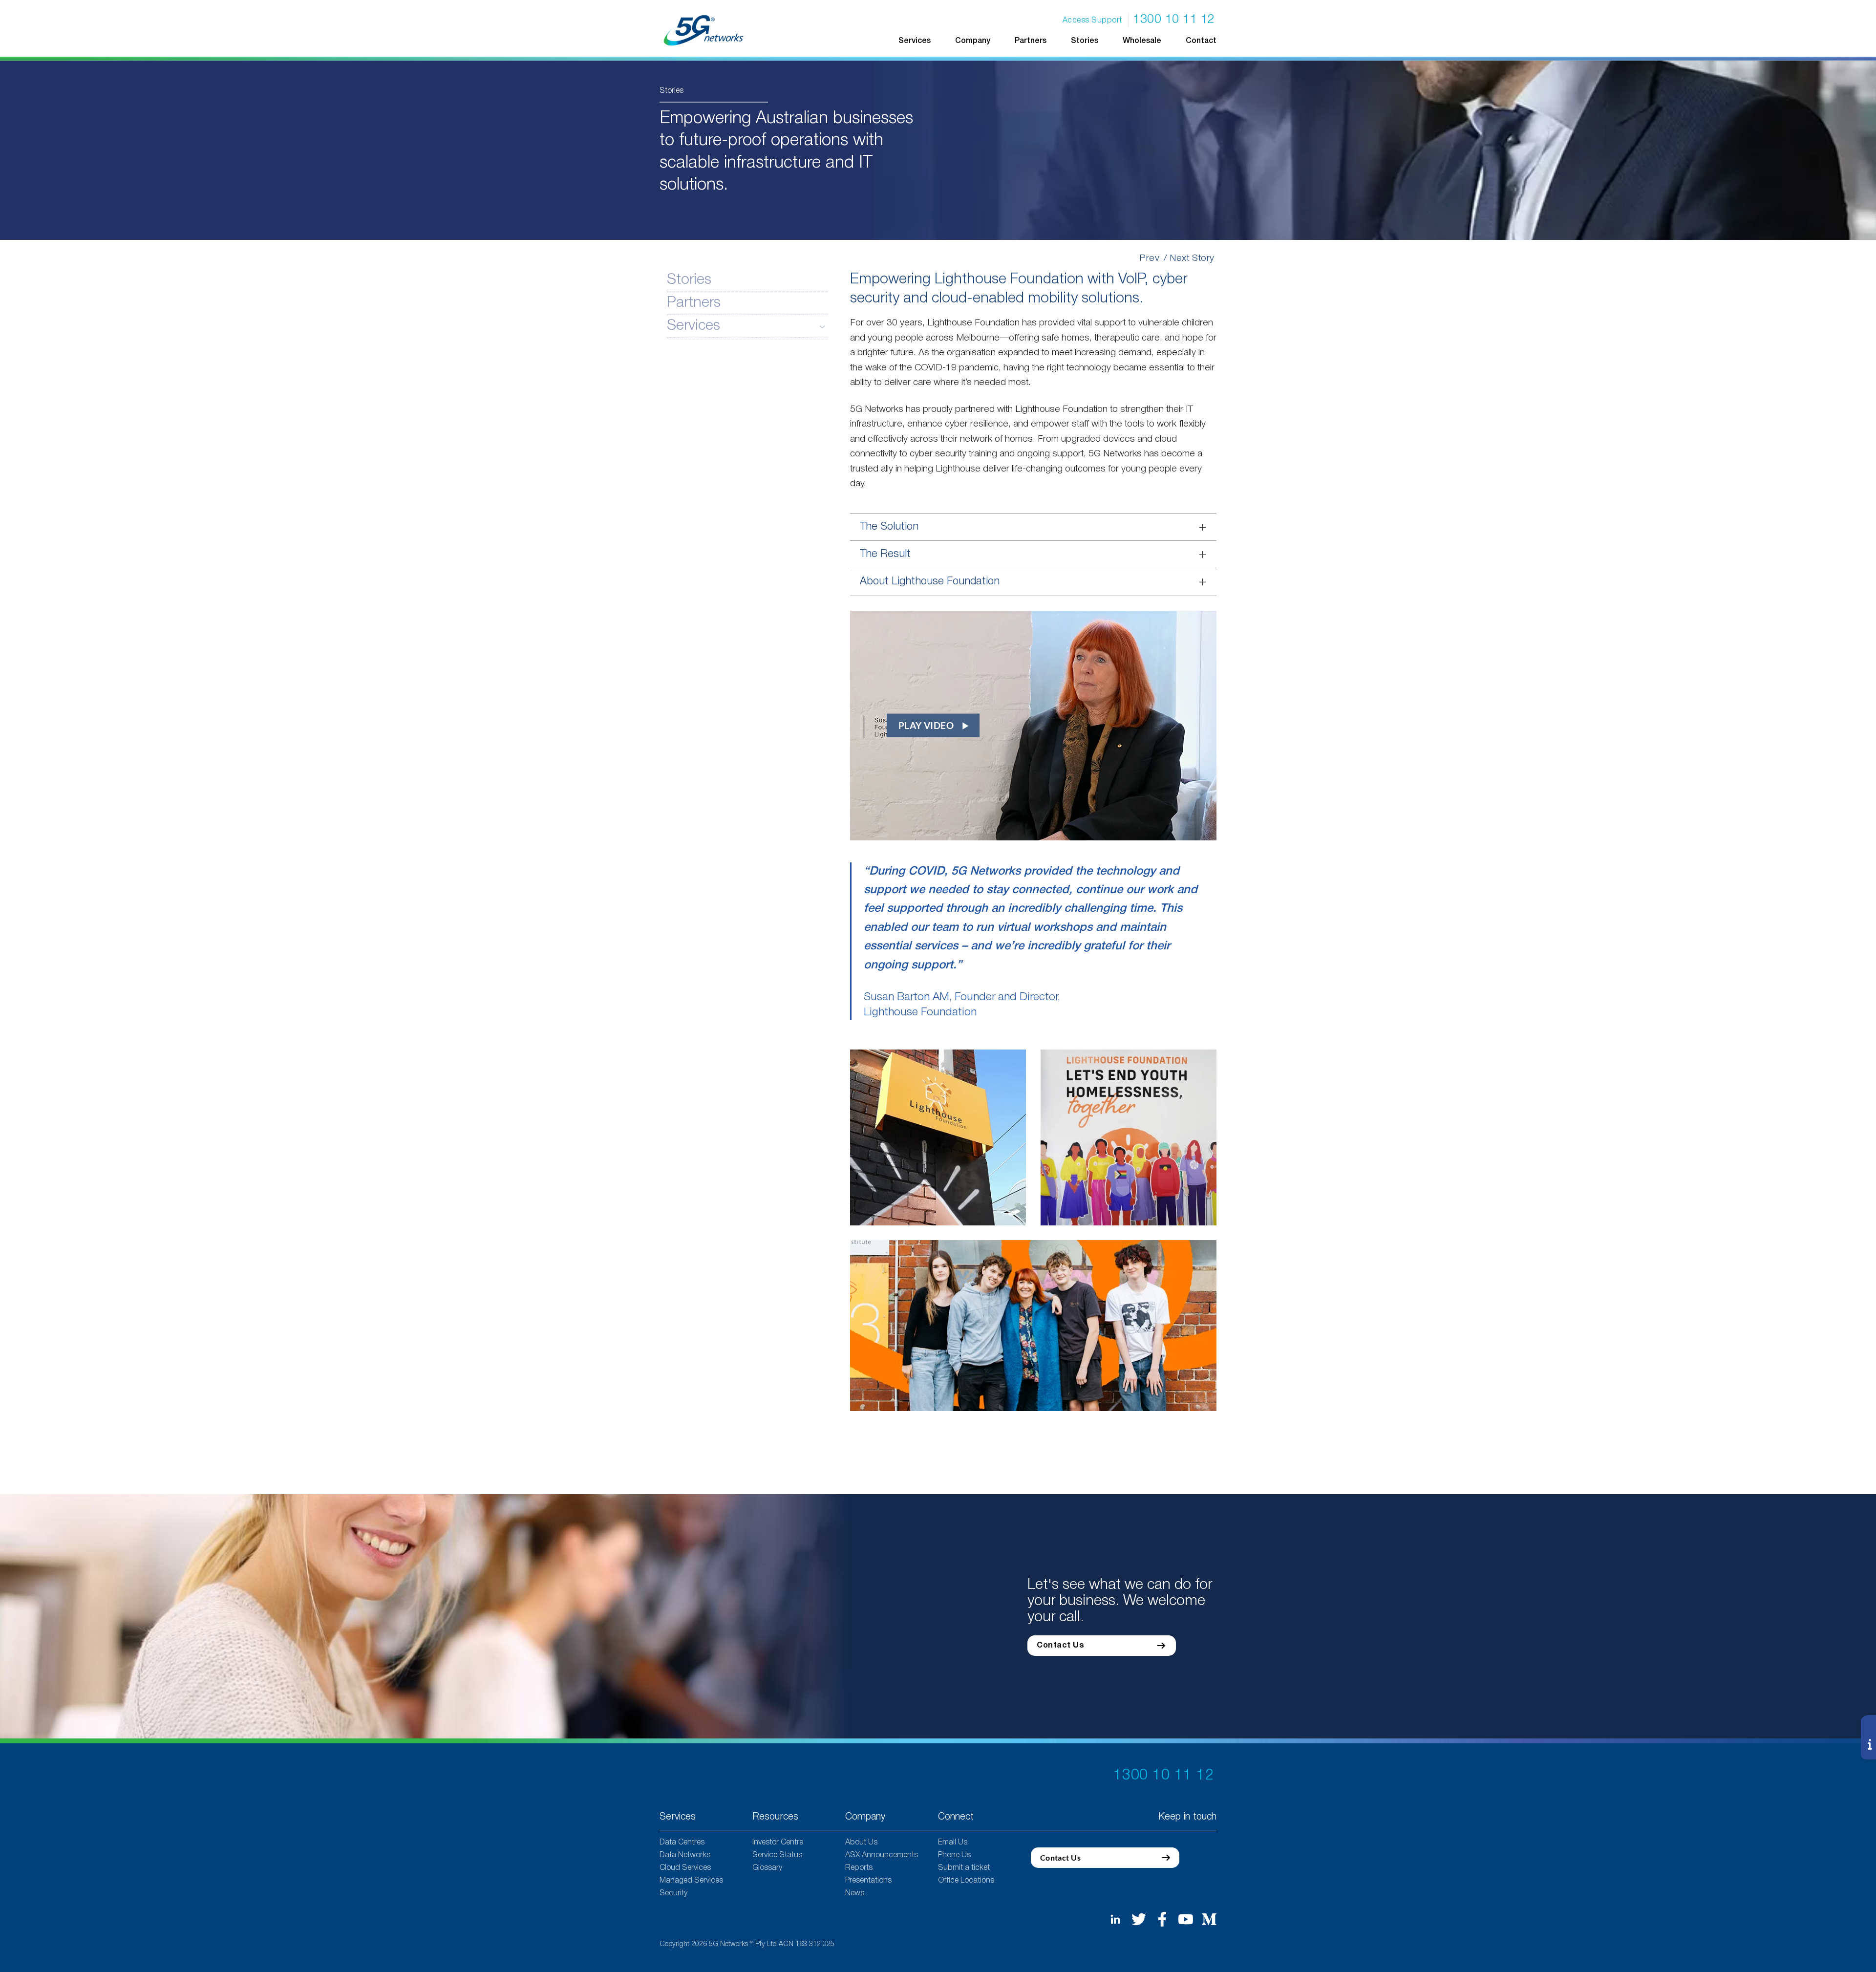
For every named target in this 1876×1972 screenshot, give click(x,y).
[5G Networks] (704, 30)
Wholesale (1142, 41)
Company (973, 41)
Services (693, 326)
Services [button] (915, 41)
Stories (1085, 41)
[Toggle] (822, 326)
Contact (1201, 41)
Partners (1031, 41)
